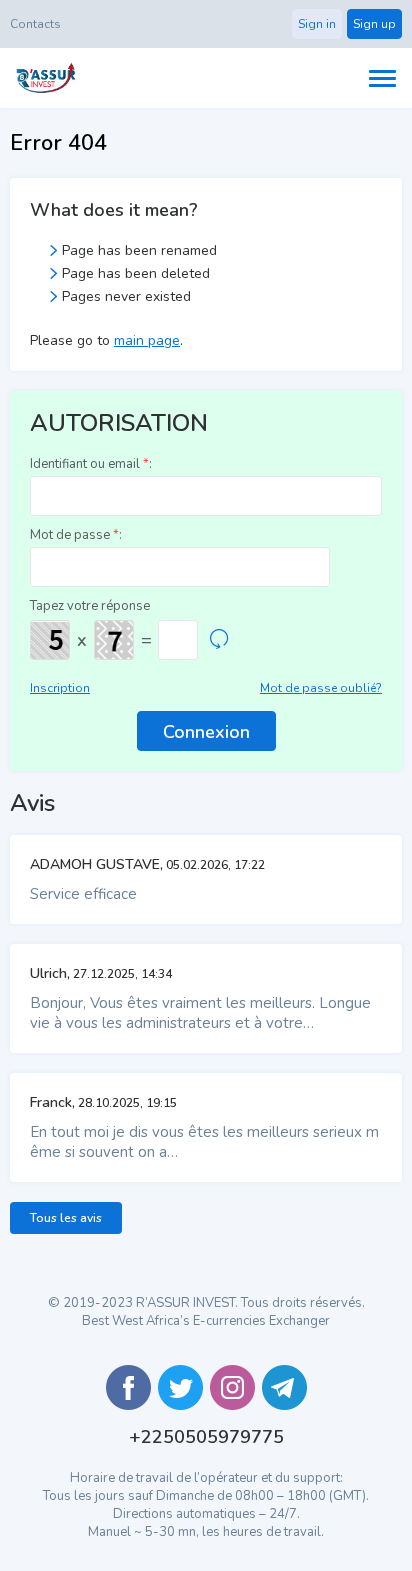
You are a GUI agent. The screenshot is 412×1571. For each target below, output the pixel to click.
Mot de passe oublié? (321, 688)
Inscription (60, 688)
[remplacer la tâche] (219, 640)
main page (147, 340)
